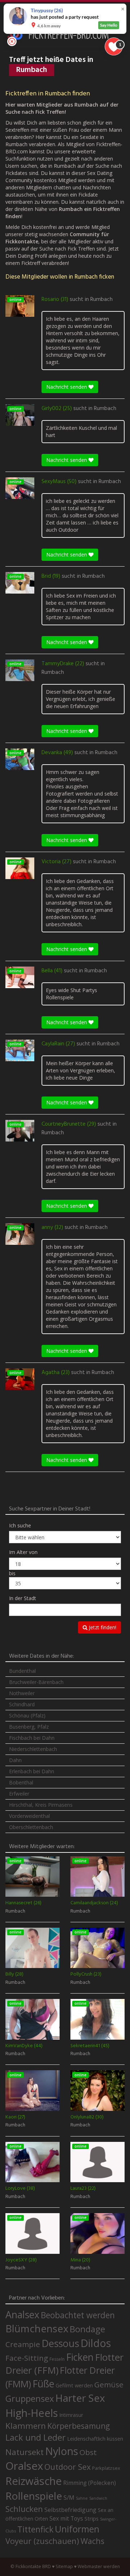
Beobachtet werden (78, 2315)
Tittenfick (35, 2529)
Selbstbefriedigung (70, 2510)
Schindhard (22, 1704)
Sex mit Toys (66, 2518)
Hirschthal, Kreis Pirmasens (41, 1805)
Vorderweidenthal (29, 1816)
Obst (88, 2452)
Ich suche (20, 1525)
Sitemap (64, 2566)
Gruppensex (30, 2399)
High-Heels (32, 2413)
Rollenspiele (34, 2496)
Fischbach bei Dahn (32, 1738)
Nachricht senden (67, 387)
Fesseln (57, 2359)
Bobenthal (21, 1782)
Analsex (22, 2314)
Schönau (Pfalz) (27, 1715)
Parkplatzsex (106, 2468)
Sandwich (98, 2498)
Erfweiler (19, 1794)
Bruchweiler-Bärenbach (36, 1682)
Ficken (80, 2357)
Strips (92, 2518)
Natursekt (25, 2452)
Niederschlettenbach (33, 1749)
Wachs (92, 2541)
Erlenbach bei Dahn (32, 1771)
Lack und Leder (36, 2437)
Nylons (62, 2451)
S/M (69, 2497)
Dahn (15, 1760)
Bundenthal (22, 1671)
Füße (43, 2384)
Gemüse (109, 2384)
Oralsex (24, 2466)
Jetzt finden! (102, 1627)
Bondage (87, 2329)
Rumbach (101, 300)
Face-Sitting (27, 2358)
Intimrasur (71, 2415)
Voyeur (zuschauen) (42, 2541)
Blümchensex (37, 2329)
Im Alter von (23, 1552)
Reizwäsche (34, 2481)
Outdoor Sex (68, 2467)
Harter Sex (80, 2398)
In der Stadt (23, 1598)
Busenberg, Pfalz (29, 1727)
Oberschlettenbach (31, 1827)
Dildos (96, 2343)
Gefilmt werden (74, 2385)
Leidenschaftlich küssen (95, 2438)
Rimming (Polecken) (90, 2483)
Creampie (23, 2344)
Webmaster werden (99, 2566)
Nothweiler (22, 1693)
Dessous (60, 2343)
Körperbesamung (79, 2426)
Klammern (26, 2426)
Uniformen (77, 2529)
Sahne (82, 2498)
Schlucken (24, 2509)
